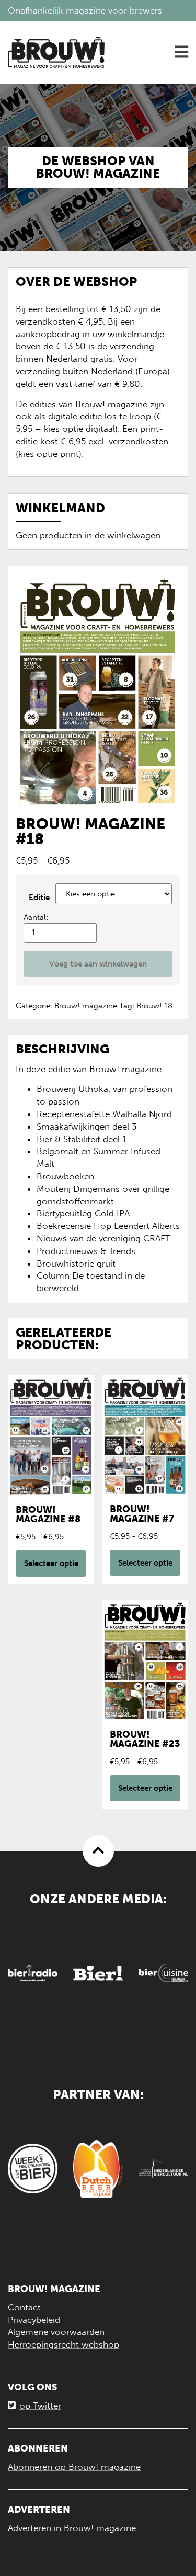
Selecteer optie (51, 1563)
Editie (39, 898)
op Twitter (40, 2406)
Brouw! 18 (154, 1006)
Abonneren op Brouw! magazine (74, 2467)
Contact (24, 2307)
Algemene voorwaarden (56, 2332)
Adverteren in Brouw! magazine (72, 2528)
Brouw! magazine (86, 1006)
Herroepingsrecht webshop (64, 2344)
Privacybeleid (34, 2320)
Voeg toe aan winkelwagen (98, 964)
